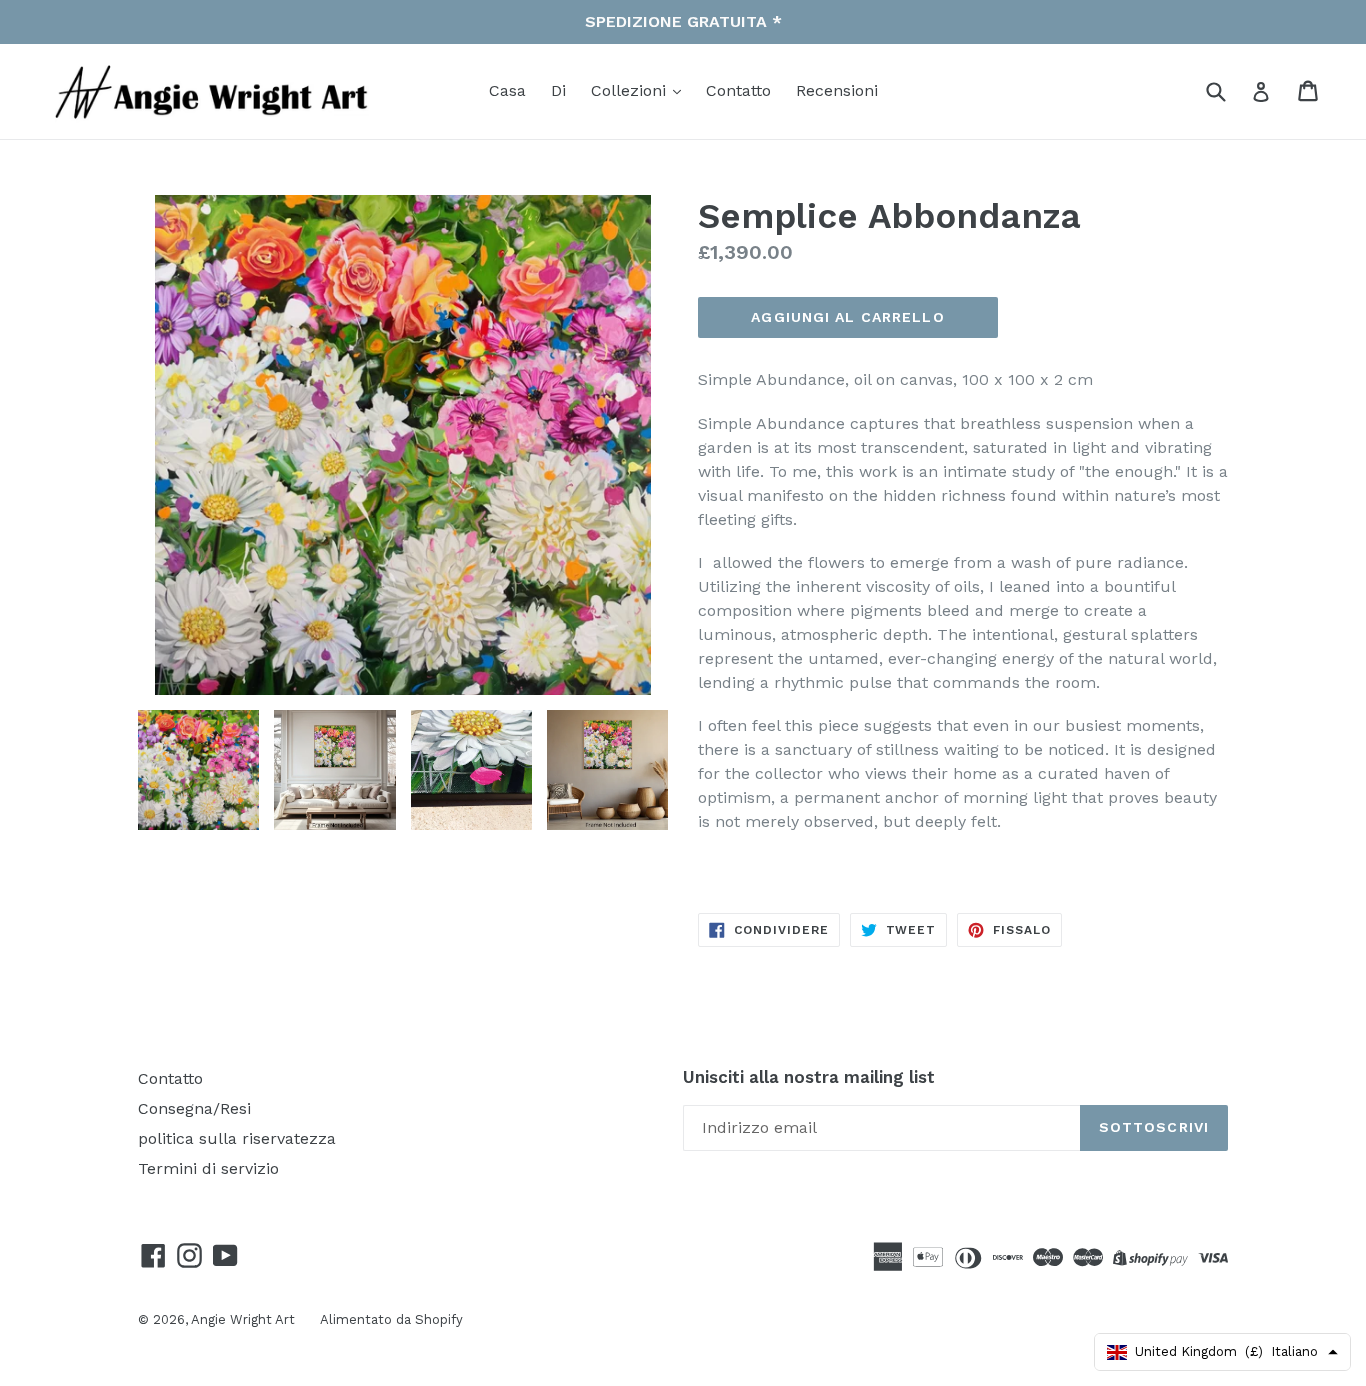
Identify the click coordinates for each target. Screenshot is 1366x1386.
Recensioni (837, 90)
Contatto (738, 90)
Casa (507, 90)
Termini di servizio (208, 1168)
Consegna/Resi (194, 1108)
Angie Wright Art (243, 1319)
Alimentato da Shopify (391, 1319)
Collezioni (631, 90)
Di (558, 90)
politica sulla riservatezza (237, 1138)
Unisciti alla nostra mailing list (809, 1077)
